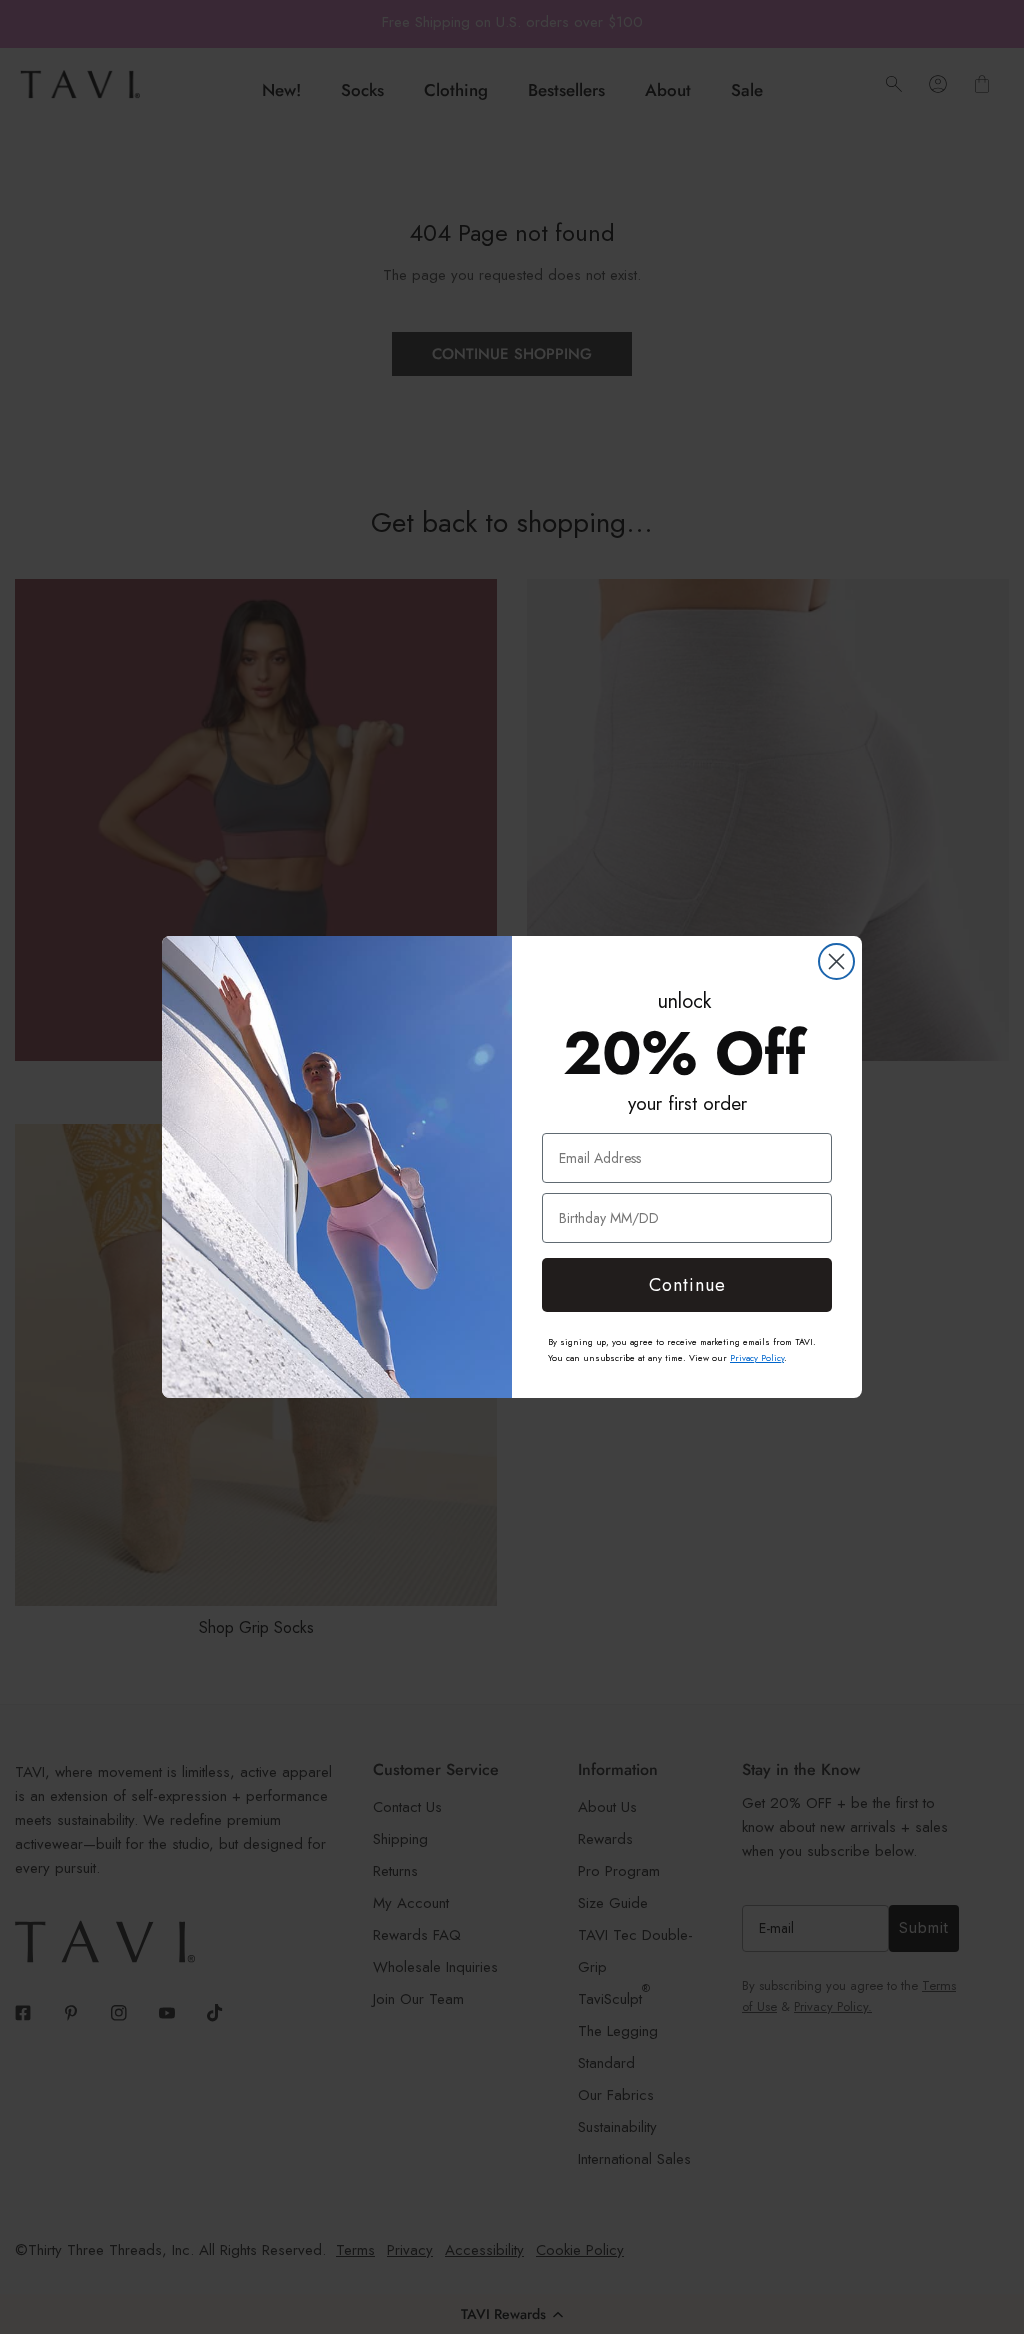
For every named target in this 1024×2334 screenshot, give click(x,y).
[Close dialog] (836, 961)
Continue (687, 1285)
